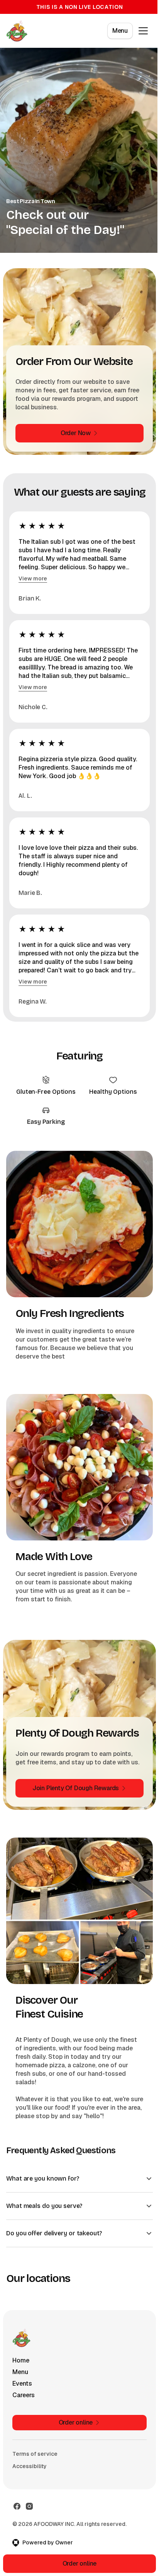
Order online (77, 2563)
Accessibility (30, 2480)
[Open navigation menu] (143, 31)
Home (21, 2374)
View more (33, 578)
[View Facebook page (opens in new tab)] (17, 2520)
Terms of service (35, 2468)
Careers (24, 2409)
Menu (120, 31)
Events (22, 2397)
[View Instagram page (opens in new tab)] (29, 2520)
